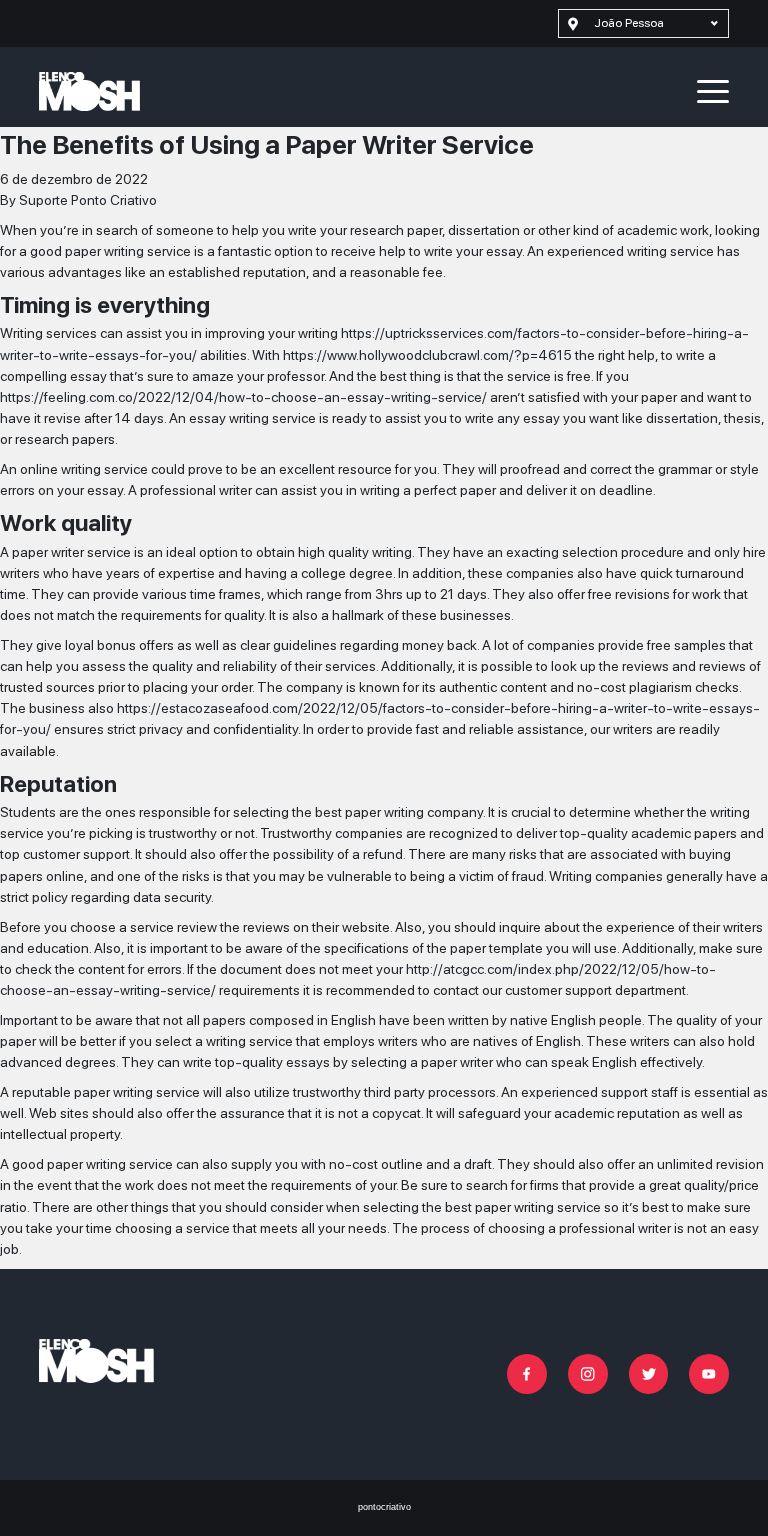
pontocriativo (384, 1507)
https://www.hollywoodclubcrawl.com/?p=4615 (427, 355)
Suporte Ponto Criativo (88, 200)
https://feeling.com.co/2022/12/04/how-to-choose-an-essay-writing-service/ (243, 397)
